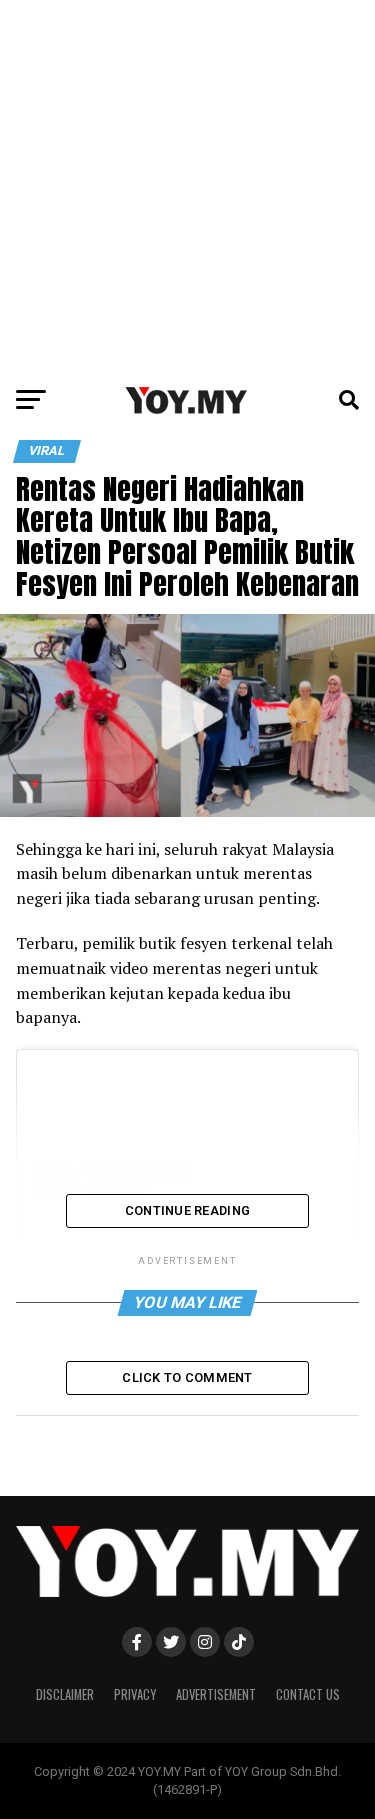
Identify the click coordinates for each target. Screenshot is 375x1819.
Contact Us (308, 1694)
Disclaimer (65, 1694)
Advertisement (216, 1694)
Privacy (135, 1694)
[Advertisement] (187, 187)
